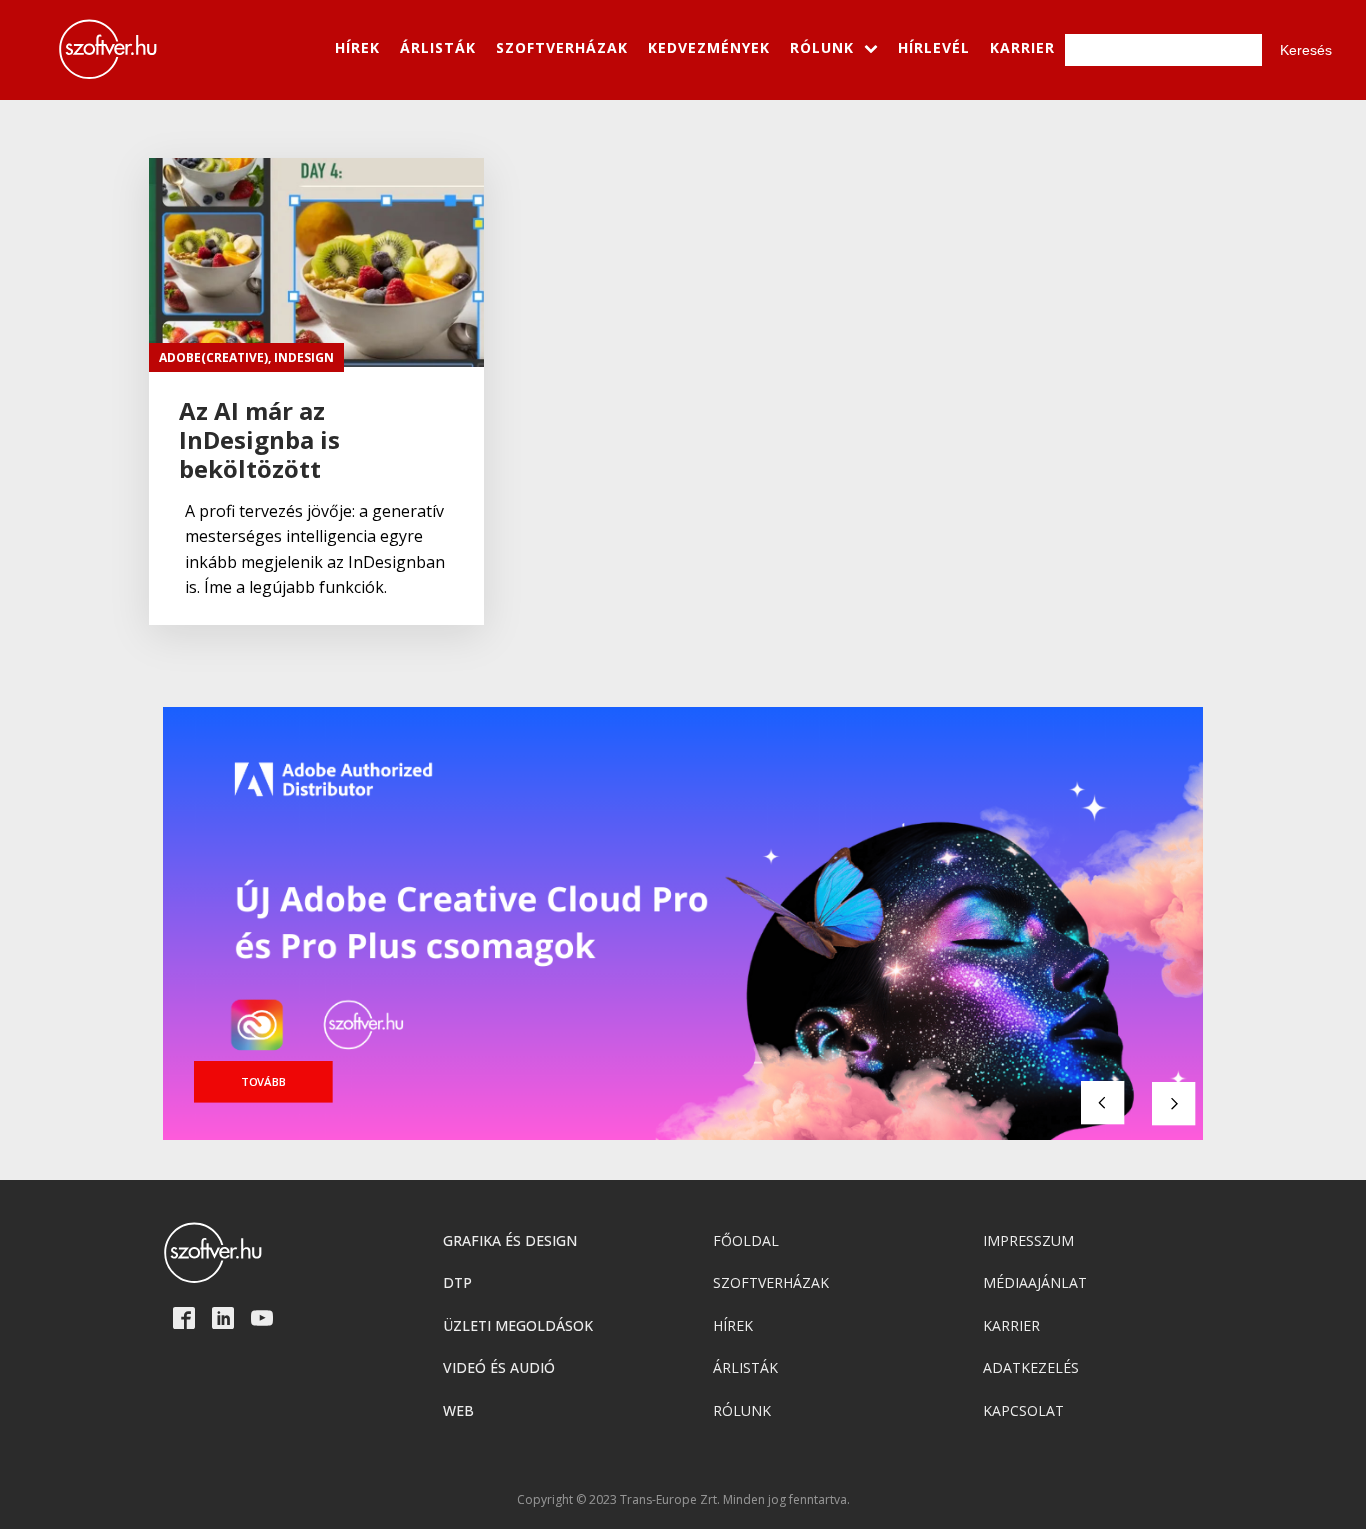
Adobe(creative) (213, 357)
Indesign (304, 357)
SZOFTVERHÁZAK (562, 47)
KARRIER (1022, 47)
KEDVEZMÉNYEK (709, 47)
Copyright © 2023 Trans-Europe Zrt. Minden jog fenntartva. (683, 1500)
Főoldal (746, 1240)
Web (458, 1410)
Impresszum (1028, 1240)
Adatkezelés (1031, 1367)
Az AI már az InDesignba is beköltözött (259, 440)
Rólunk (742, 1410)
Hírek (733, 1325)
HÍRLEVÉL (934, 47)
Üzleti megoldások (518, 1325)
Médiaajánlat (1035, 1282)
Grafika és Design (510, 1240)
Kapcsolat (1023, 1410)
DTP (457, 1282)
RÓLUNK (822, 47)
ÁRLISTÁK (438, 47)
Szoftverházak (771, 1282)
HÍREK (357, 47)
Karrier (1011, 1325)
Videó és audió (499, 1367)
